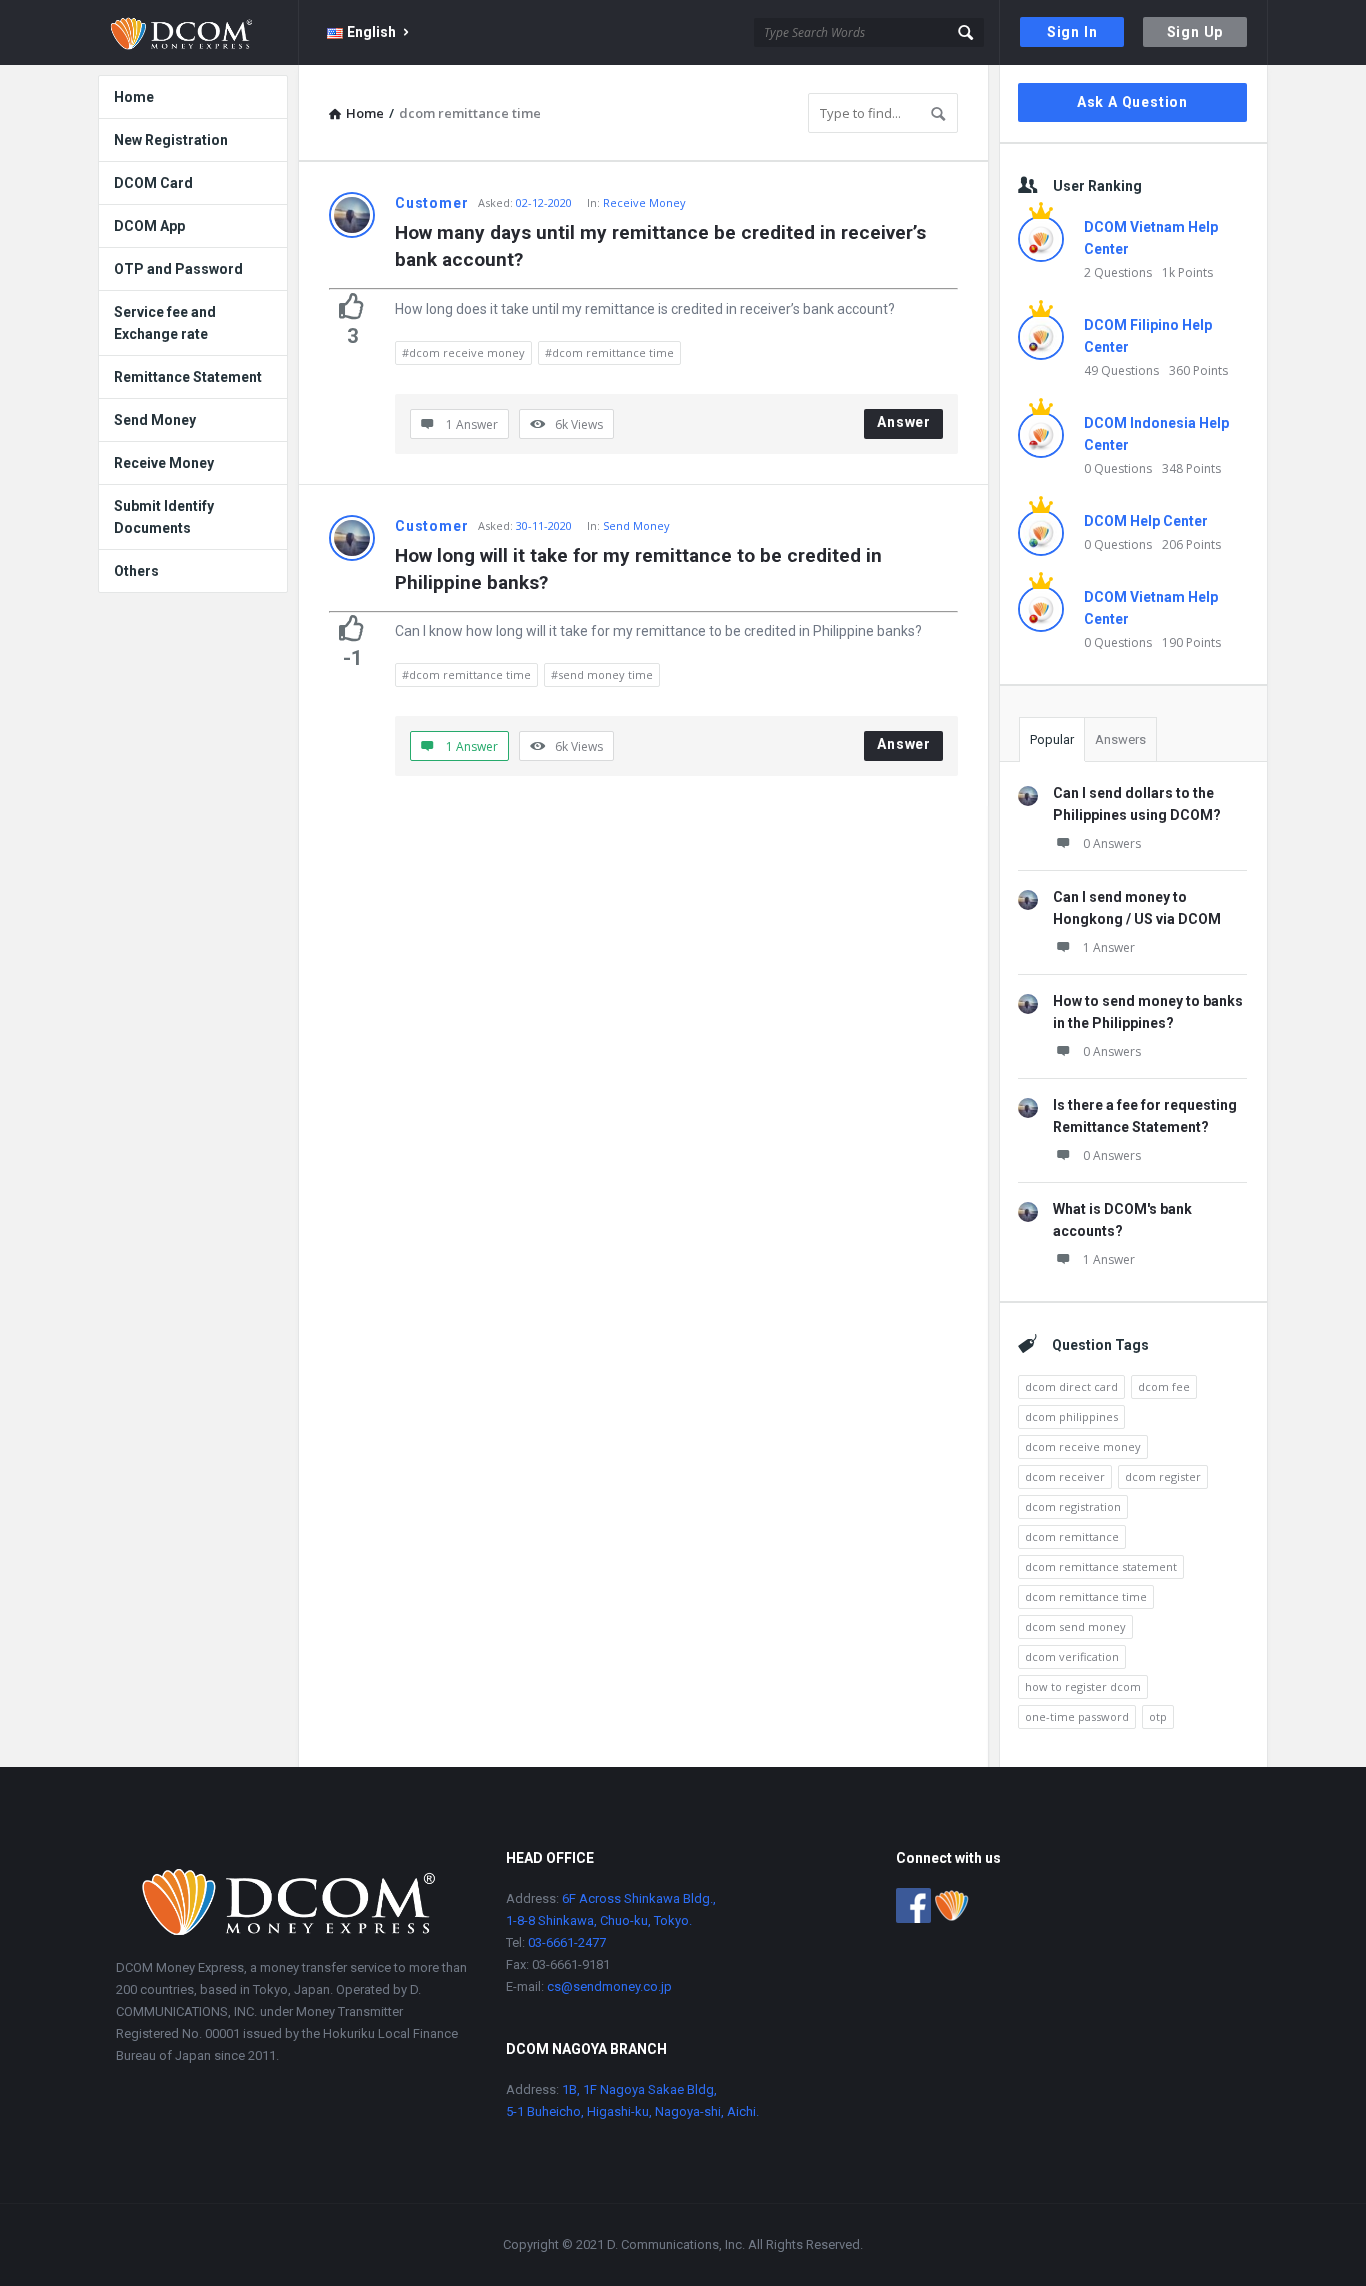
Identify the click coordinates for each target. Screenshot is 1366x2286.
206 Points (1191, 544)
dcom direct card (1071, 1386)
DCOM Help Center (1146, 521)
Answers (1120, 739)
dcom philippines (1071, 1416)
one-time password (1077, 1716)
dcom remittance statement (1101, 1566)
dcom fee (1164, 1386)
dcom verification (1072, 1656)
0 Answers (1112, 843)
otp (1158, 1716)
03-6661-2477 (567, 1942)
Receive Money (644, 202)
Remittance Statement (188, 377)
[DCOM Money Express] (198, 32)
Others (136, 571)
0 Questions (1118, 468)
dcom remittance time (1086, 1596)
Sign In (1072, 32)
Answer (904, 422)
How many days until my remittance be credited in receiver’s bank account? (663, 246)
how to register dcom (1083, 1686)
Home (134, 97)
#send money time (602, 674)
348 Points (1191, 468)
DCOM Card (153, 183)
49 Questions (1121, 370)
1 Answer (1109, 947)
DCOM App (149, 226)
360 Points (1198, 370)
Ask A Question (1132, 102)
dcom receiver (1065, 1476)
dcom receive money (1083, 1446)
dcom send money (1075, 1626)
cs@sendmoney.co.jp (608, 1986)
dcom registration (1073, 1506)
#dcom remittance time (609, 352)
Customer (431, 203)
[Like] (352, 306)
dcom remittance (1072, 1536)
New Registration (171, 140)
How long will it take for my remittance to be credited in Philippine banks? (641, 569)
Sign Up (1195, 32)
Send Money (636, 525)
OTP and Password (178, 269)
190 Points (1191, 642)
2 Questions (1118, 272)
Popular (1052, 739)
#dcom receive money (463, 352)
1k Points (1187, 272)
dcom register (1163, 1476)
